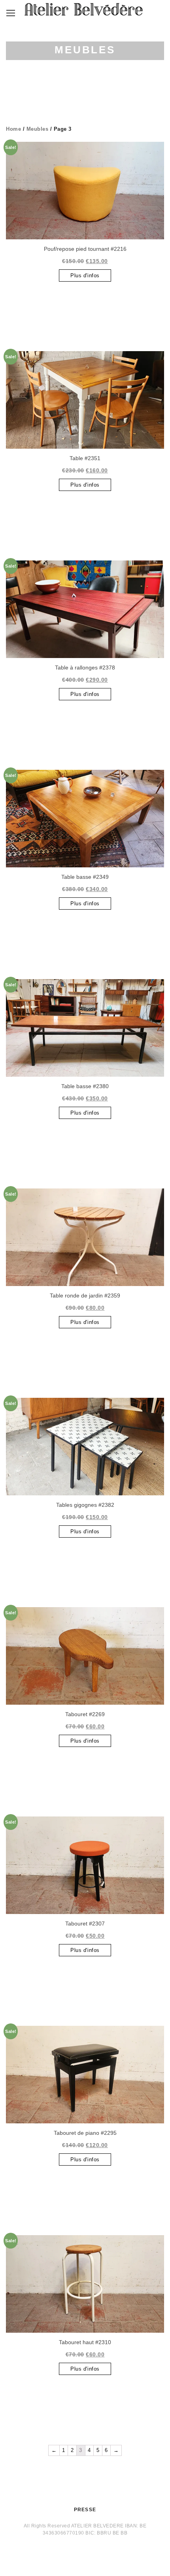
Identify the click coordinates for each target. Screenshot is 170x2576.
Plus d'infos (85, 275)
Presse (85, 2510)
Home (13, 129)
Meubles (38, 129)
